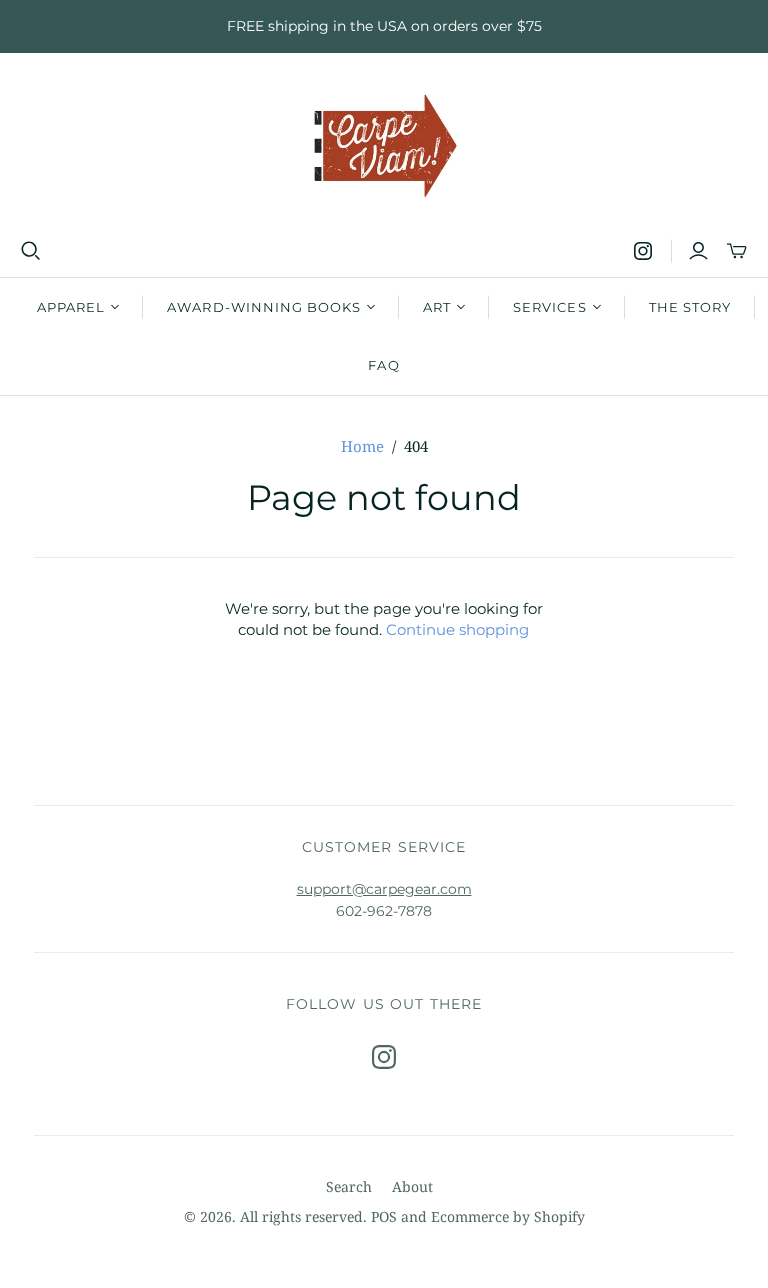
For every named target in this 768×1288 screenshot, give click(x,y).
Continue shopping (457, 629)
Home (362, 446)
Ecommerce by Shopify (508, 1216)
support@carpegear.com (384, 889)
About (412, 1186)
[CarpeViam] (384, 146)
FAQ (383, 365)
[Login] (698, 251)
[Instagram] (643, 251)
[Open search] (31, 251)
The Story (690, 307)
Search (349, 1186)
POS (384, 1216)
